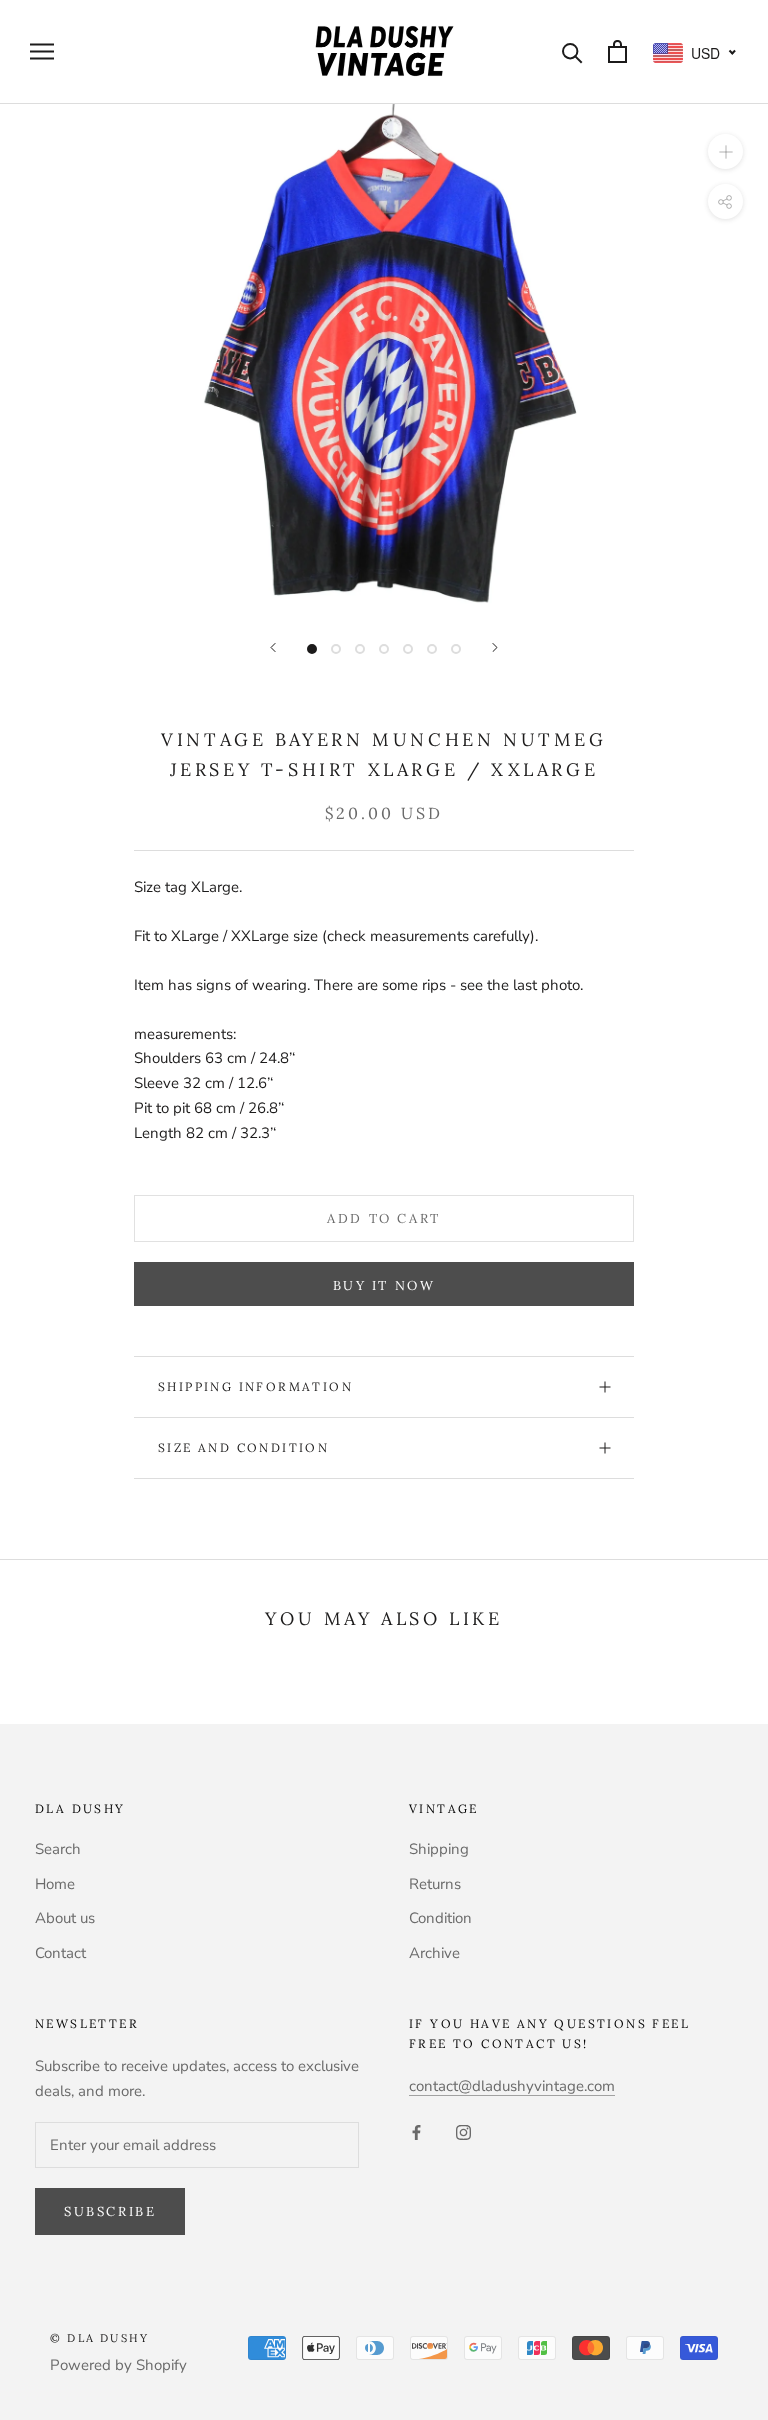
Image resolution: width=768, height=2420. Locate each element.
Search (58, 1849)
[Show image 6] (432, 649)
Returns (435, 1884)
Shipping (439, 1849)
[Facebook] (416, 2131)
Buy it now (384, 1285)
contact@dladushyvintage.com (512, 2086)
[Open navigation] (42, 51)
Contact (60, 1953)
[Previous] (273, 647)
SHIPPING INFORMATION (255, 1386)
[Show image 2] (336, 649)
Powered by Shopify (118, 2365)
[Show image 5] (408, 649)
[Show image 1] (312, 649)
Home (55, 1884)
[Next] (495, 647)
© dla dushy (99, 2338)
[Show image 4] (384, 649)
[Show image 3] (360, 649)
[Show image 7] (456, 649)
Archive (434, 1953)
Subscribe (110, 2211)
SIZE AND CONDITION (243, 1447)
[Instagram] (463, 2131)
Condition (440, 1918)
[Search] (572, 51)
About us (65, 1918)
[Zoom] (725, 150)
